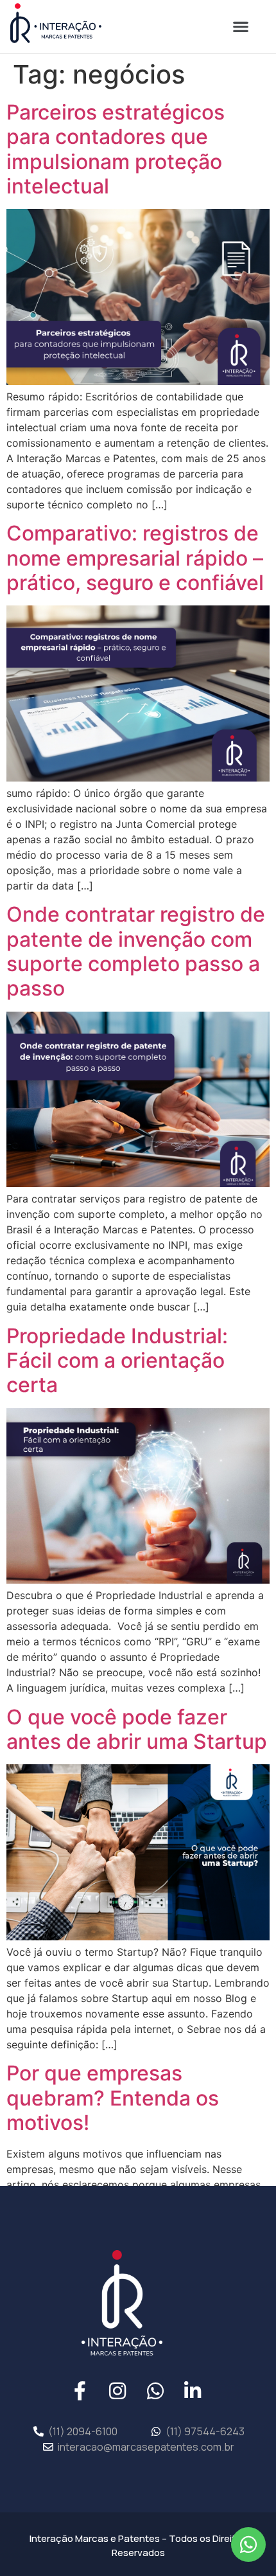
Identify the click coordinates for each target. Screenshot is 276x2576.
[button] (240, 26)
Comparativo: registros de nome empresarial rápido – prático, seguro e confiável (135, 558)
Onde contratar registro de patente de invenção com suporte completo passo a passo (136, 951)
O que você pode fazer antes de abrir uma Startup (137, 1729)
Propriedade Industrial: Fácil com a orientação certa (117, 1361)
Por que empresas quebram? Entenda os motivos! (113, 2098)
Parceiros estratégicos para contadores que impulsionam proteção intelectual (116, 149)
